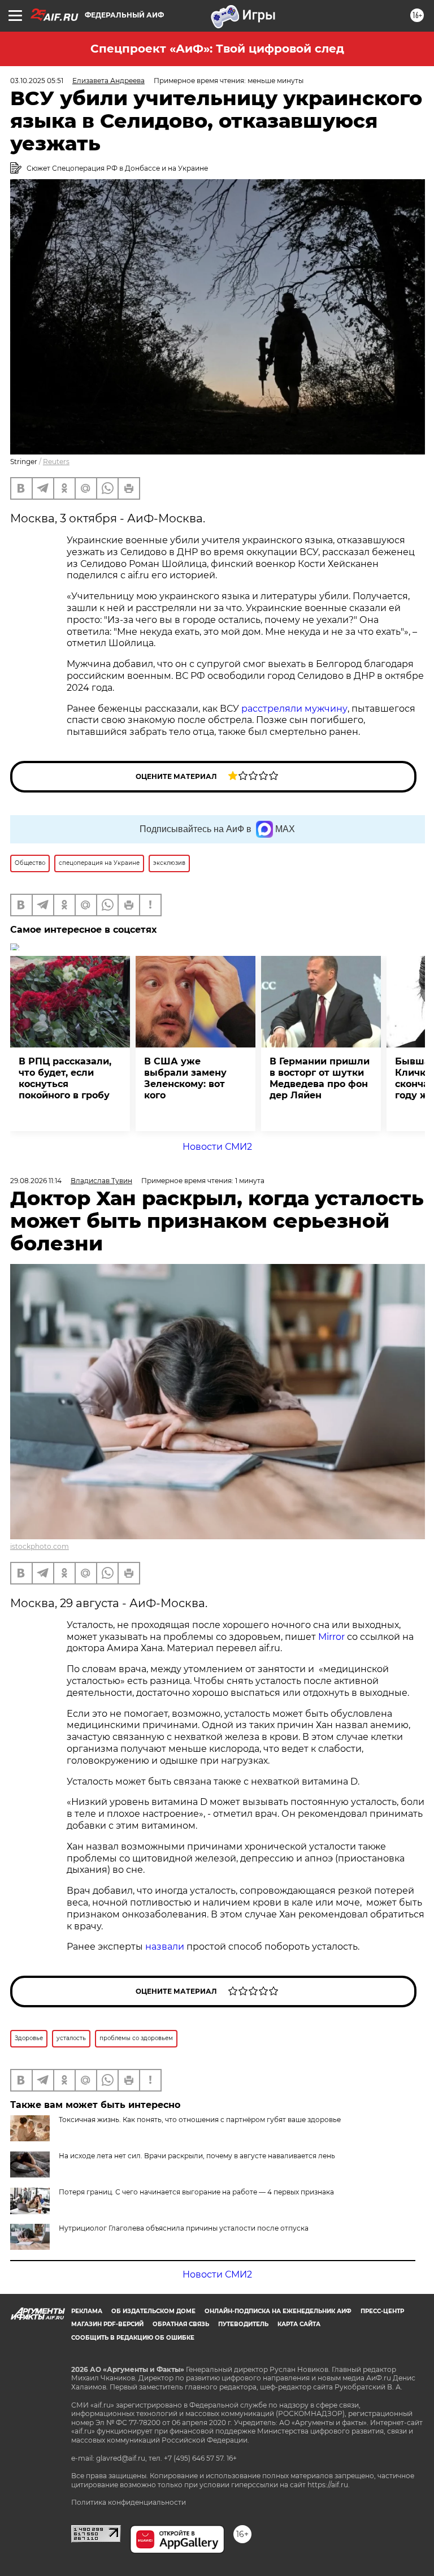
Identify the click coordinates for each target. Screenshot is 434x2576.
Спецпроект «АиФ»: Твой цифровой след (217, 49)
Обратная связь (181, 2324)
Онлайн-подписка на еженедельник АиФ (278, 2311)
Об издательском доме (153, 2311)
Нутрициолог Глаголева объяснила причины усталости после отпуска (184, 2228)
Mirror (331, 1637)
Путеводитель (243, 2324)
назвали (165, 1947)
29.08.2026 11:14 (36, 1181)
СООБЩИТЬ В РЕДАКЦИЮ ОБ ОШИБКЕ (133, 2338)
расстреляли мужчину (294, 709)
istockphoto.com (40, 1546)
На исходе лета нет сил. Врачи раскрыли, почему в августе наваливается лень (197, 2156)
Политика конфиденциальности (129, 2502)
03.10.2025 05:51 (37, 81)
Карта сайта (299, 2324)
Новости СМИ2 (217, 1147)
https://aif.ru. (329, 2485)
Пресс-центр (382, 2311)
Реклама (87, 2311)
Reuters (56, 462)
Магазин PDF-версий (107, 2324)
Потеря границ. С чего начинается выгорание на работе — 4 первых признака (196, 2192)
